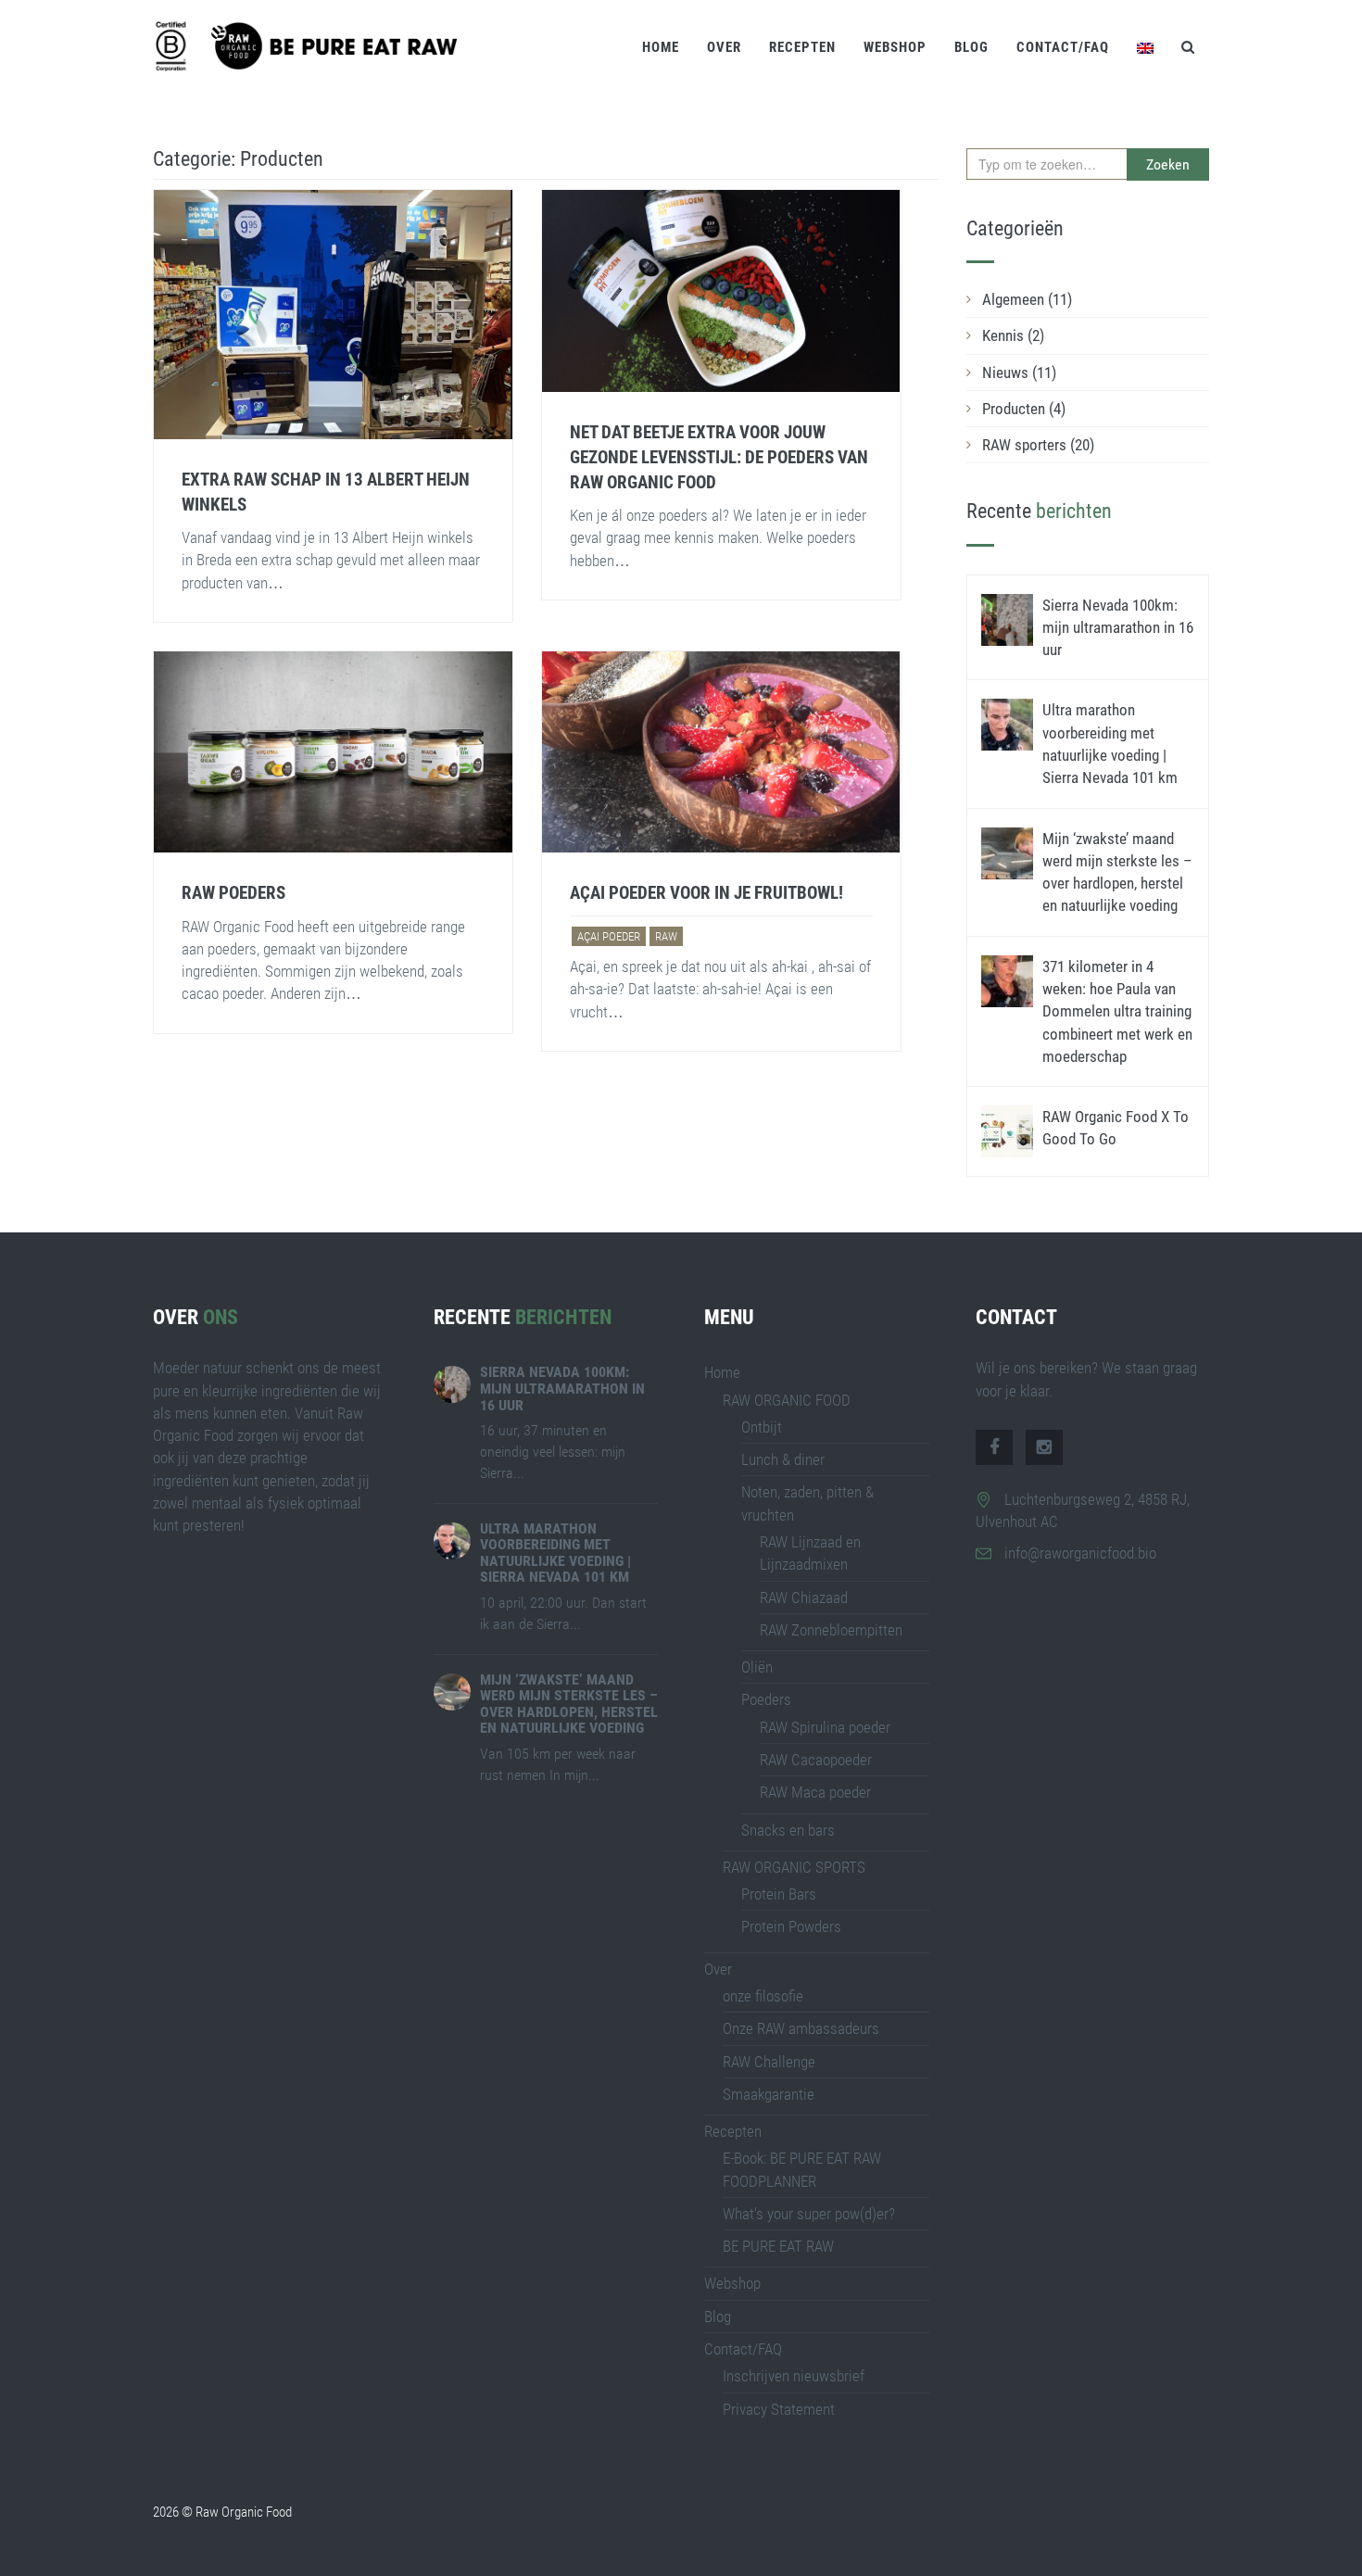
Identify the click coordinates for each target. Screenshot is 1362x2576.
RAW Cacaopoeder (816, 1760)
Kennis (1013, 335)
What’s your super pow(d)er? (809, 2214)
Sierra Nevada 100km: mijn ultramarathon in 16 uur (1118, 628)
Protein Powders (791, 1926)
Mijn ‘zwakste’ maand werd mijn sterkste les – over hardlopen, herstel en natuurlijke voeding (569, 1704)
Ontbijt (762, 1427)
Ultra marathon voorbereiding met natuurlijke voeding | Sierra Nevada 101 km (555, 1553)
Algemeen (1027, 299)
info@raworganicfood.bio (1080, 1553)
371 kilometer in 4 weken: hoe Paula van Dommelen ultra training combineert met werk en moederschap (1117, 1011)
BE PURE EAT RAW (778, 2246)
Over (724, 47)
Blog (971, 47)
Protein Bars (779, 1894)
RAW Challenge (769, 2062)
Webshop (895, 47)
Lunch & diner (783, 1459)
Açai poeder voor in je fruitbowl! (706, 893)
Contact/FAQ (1063, 47)
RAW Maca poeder (815, 1792)
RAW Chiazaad (804, 1597)
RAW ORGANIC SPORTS (794, 1867)
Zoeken (1168, 164)
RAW (666, 936)
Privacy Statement (779, 2409)
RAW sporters (1038, 445)
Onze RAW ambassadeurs (801, 2028)
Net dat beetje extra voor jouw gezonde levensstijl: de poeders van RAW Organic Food (719, 457)
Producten (1024, 409)
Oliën (757, 1667)
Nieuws (1019, 373)
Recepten (802, 47)
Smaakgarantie (769, 2094)
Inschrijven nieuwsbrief (794, 2376)
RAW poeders (233, 893)
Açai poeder (609, 936)
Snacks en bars (788, 1830)
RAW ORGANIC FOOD (787, 1400)
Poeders (766, 1699)
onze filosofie (763, 1996)
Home (661, 47)
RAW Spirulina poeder (825, 1727)
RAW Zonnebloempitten (831, 1630)
